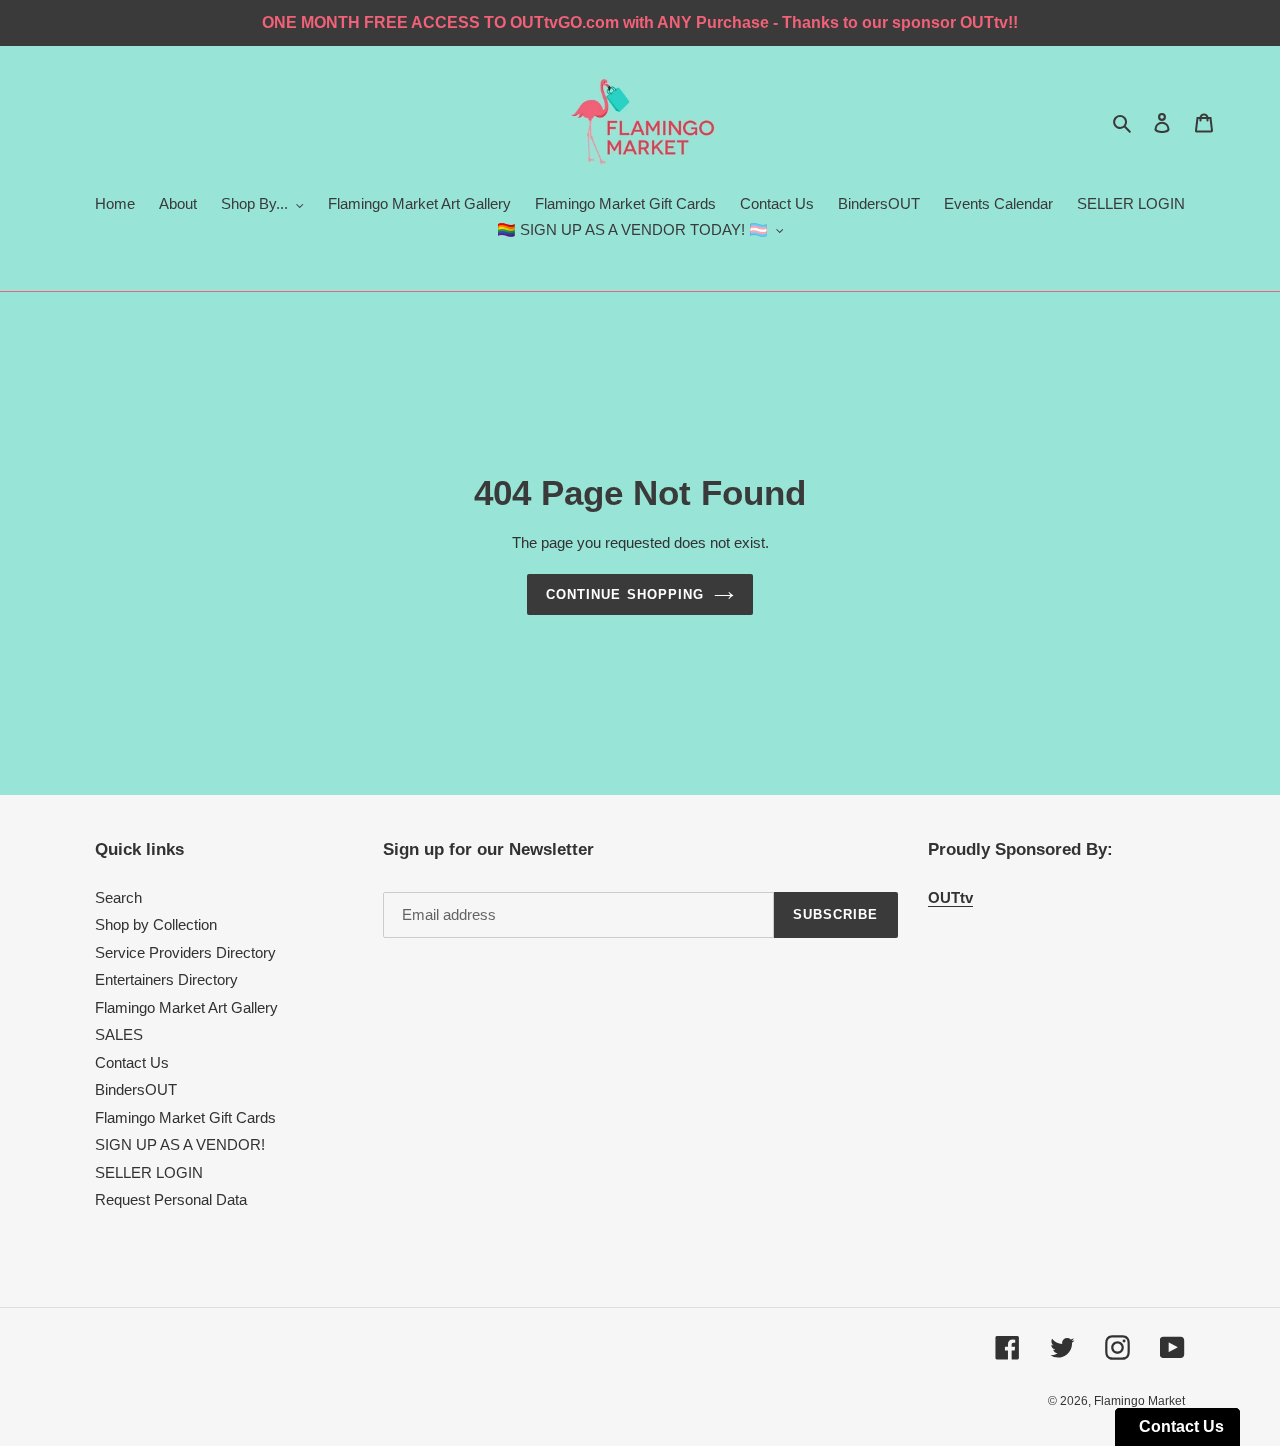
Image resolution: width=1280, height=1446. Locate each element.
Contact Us (132, 1062)
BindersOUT (136, 1089)
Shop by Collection (156, 924)
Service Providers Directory (185, 952)
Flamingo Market (1139, 1401)
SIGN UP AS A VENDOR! (180, 1144)
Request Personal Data (171, 1199)
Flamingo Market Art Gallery (186, 1007)
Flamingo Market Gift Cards (185, 1117)
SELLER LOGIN (149, 1172)
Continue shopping (625, 594)
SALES (119, 1034)
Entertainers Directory (166, 979)
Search (118, 897)
